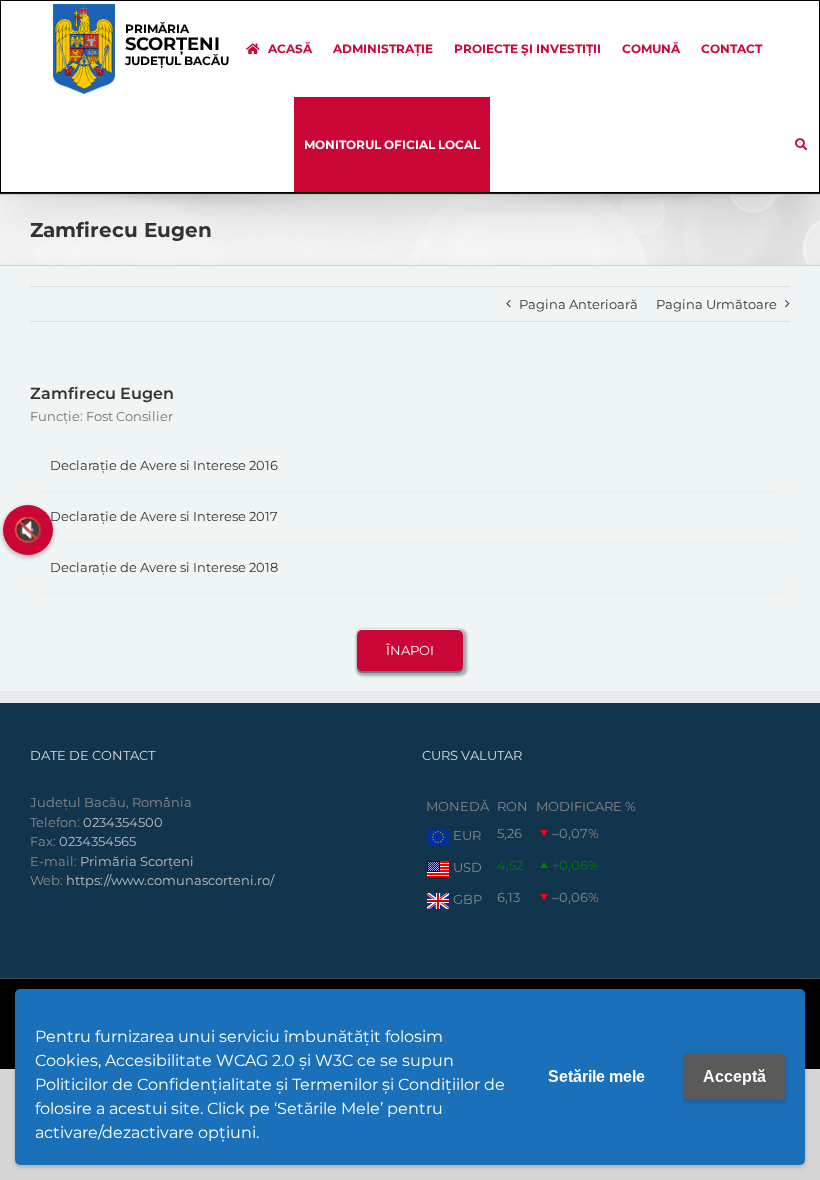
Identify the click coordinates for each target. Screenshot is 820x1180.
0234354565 (97, 841)
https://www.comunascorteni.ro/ (170, 880)
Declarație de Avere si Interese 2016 (164, 465)
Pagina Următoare (716, 304)
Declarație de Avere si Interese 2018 (164, 567)
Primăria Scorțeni (137, 861)
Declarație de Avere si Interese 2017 (164, 516)
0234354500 (123, 822)
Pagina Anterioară (578, 304)
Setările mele (596, 1076)
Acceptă (734, 1076)
